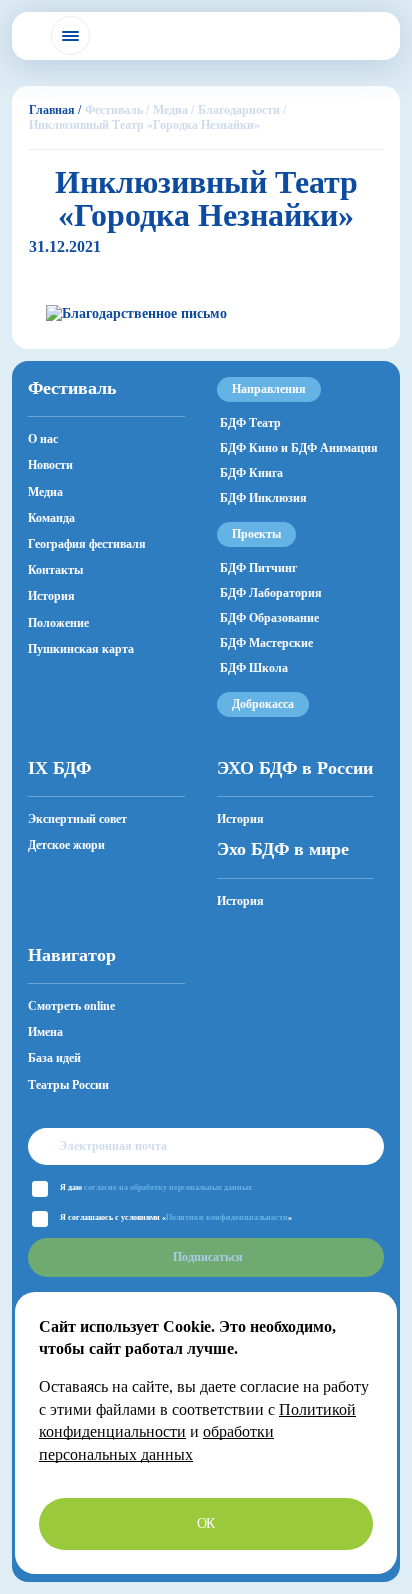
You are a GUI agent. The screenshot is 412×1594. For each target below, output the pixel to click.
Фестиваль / (117, 110)
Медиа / (173, 110)
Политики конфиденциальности (227, 1217)
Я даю (156, 1187)
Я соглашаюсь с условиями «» (176, 1217)
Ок (206, 1523)
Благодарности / (242, 110)
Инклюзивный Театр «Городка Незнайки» (144, 125)
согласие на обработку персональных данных (168, 1187)
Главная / (55, 110)
